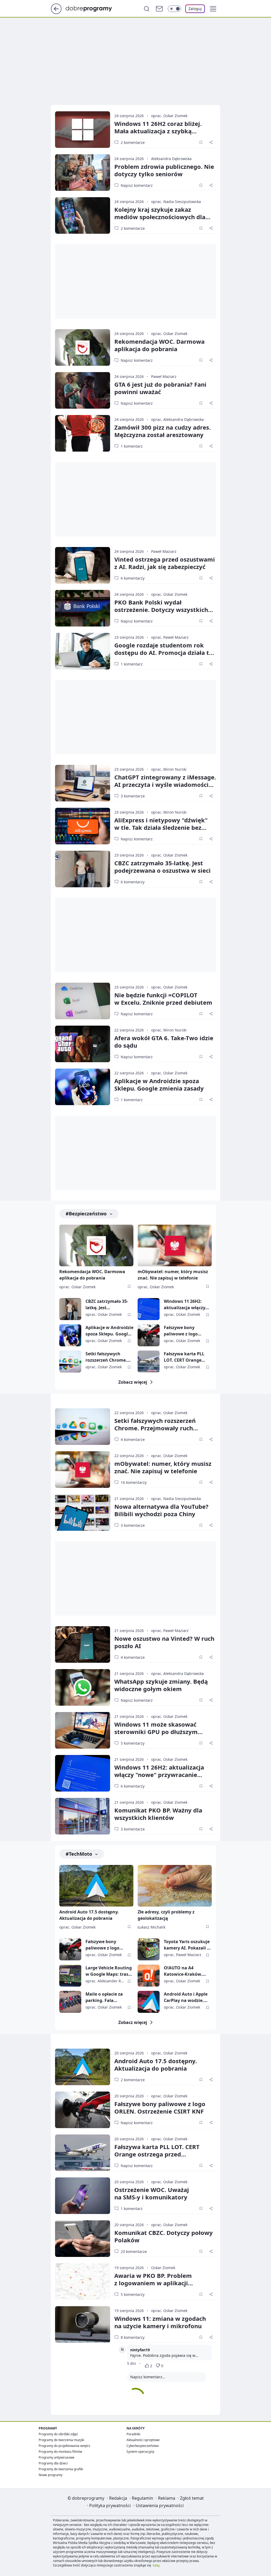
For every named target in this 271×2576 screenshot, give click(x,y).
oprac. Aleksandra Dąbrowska (177, 419)
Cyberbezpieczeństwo (143, 2446)
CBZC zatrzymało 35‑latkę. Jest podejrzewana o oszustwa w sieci (162, 867)
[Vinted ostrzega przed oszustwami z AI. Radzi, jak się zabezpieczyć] (83, 565)
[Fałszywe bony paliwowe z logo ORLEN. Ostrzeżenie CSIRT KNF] (149, 1335)
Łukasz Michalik (152, 1927)
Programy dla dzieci (53, 2463)
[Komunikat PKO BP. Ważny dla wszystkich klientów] (83, 1816)
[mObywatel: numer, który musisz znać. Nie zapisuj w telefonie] (175, 1245)
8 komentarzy (133, 2337)
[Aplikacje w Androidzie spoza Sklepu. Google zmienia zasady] (83, 1087)
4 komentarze (133, 1439)
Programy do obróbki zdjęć (58, 2434)
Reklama (167, 2498)
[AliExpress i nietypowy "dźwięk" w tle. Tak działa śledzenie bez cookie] (83, 826)
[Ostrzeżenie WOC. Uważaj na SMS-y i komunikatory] (83, 2196)
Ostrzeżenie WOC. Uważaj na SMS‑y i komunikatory (152, 2193)
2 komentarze (133, 142)
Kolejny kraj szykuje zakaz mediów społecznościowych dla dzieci (160, 217)
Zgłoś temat (192, 2498)
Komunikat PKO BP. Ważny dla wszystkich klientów (158, 1814)
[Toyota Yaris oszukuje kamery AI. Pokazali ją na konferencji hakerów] (149, 1949)
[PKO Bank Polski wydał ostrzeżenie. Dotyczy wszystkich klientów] (83, 608)
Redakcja (118, 2498)
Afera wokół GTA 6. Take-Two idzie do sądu (164, 1042)
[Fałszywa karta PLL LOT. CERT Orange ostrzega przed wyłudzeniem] (149, 1362)
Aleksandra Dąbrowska (171, 159)
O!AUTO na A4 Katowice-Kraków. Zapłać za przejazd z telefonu (185, 1971)
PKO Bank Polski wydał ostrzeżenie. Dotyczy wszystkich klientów (161, 610)
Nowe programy (51, 2475)
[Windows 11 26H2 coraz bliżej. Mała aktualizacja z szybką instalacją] (83, 130)
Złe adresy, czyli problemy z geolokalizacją (166, 1915)
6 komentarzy (133, 578)
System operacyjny (140, 2452)
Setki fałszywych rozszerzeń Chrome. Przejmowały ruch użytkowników (106, 1357)
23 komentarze (134, 2251)
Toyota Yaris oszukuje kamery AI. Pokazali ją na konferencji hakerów (187, 1945)
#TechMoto (79, 1854)
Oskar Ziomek (163, 2268)
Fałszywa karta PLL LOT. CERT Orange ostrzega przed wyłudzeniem (184, 1357)
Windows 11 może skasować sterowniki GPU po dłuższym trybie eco (156, 1732)
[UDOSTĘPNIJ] (211, 142)
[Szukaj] (147, 9)
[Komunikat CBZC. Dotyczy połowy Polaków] (83, 2239)
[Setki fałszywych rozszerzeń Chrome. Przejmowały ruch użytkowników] (70, 1362)
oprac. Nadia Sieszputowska (176, 202)
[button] (213, 9)
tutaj (156, 2565)
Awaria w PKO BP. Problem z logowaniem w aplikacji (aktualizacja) (153, 2283)
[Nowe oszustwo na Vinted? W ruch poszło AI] (83, 1644)
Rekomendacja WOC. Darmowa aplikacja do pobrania (159, 345)
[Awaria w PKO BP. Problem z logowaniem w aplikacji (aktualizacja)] (83, 2282)
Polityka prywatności (110, 2506)
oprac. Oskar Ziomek (169, 116)
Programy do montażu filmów (60, 2452)
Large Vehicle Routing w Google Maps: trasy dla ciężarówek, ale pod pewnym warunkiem (109, 1971)
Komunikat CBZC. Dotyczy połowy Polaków (164, 2236)
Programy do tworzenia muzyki (61, 2440)
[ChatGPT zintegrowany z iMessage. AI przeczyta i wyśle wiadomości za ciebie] (83, 783)
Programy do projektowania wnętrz (64, 2446)
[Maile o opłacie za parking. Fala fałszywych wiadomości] (70, 2002)
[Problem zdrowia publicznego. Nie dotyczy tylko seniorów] (83, 173)
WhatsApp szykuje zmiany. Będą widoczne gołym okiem (161, 1685)
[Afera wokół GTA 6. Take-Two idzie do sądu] (83, 1044)
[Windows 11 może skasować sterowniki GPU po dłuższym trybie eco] (83, 1730)
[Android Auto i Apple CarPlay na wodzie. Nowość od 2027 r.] (149, 2002)
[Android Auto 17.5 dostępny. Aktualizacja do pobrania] (96, 1886)
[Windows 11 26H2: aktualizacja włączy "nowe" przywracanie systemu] (149, 1309)
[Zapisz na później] (201, 142)
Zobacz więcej (133, 1382)
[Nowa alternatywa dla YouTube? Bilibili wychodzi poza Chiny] (83, 1512)
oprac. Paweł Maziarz (170, 637)
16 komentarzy (134, 1482)
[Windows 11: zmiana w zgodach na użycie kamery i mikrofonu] (83, 2324)
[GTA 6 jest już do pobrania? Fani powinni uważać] (83, 390)
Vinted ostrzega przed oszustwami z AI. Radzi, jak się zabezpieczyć (165, 563)
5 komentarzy (133, 1743)
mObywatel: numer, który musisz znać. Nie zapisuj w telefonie (173, 1275)
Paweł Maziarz (164, 376)
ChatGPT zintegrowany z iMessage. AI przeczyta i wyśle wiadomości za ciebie (165, 784)
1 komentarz (132, 446)
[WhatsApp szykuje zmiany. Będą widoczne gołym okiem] (83, 1687)
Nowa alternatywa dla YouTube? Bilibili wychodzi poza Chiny (161, 1510)
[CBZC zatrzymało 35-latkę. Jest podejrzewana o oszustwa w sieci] (83, 869)
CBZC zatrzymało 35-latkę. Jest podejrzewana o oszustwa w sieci (107, 1305)
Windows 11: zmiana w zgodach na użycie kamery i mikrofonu (160, 2322)
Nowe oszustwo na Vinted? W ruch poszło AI (164, 1642)
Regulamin (143, 2498)
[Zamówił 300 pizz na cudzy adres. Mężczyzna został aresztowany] (83, 433)
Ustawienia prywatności (160, 2506)
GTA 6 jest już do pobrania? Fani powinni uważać (160, 388)
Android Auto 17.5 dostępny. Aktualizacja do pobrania (89, 1915)
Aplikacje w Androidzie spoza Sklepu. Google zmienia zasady (159, 1084)
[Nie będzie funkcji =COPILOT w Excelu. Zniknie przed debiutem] (83, 1001)
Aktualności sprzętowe (143, 2440)
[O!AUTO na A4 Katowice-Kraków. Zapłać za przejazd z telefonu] (149, 1976)
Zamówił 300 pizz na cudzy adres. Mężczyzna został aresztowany (162, 431)
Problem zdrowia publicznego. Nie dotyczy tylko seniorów (164, 170)
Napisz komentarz (137, 185)
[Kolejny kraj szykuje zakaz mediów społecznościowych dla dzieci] (83, 215)
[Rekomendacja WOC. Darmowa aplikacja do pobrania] (83, 347)
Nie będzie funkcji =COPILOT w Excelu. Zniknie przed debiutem (163, 999)
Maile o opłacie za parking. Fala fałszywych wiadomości (104, 1997)
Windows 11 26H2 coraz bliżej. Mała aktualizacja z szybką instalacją (158, 131)
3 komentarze (133, 796)
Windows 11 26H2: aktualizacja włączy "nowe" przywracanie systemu (187, 1305)
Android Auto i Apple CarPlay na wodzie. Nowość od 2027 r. (186, 1997)
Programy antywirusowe (57, 2457)
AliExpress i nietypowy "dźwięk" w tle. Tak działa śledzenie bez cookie (161, 827)
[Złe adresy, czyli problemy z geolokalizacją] (175, 1886)
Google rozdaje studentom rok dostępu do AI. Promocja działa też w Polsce (165, 652)
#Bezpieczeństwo (86, 1214)
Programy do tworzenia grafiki (61, 2469)
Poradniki (133, 2434)
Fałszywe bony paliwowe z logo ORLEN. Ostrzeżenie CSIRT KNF (185, 1331)
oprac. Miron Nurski (169, 769)
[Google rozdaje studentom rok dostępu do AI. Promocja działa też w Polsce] (83, 651)
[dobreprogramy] (93, 8)
